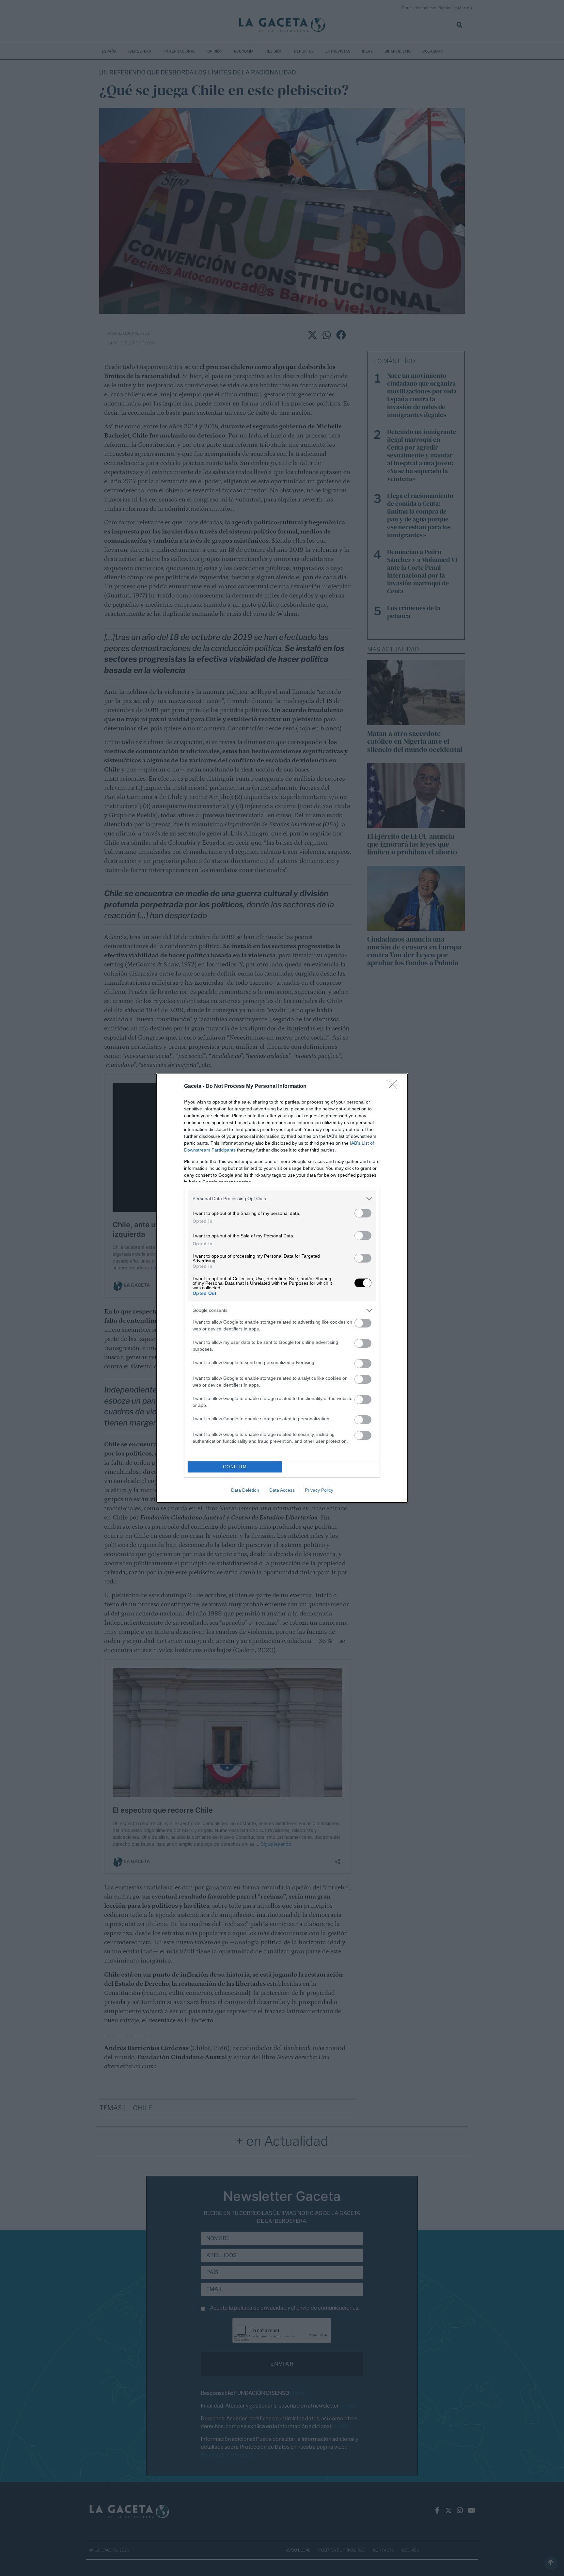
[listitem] (282, 1199)
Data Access (282, 1490)
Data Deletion (245, 1490)
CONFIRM (235, 1467)
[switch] (363, 1213)
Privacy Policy (319, 1490)
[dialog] (282, 1288)
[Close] (395, 1087)
